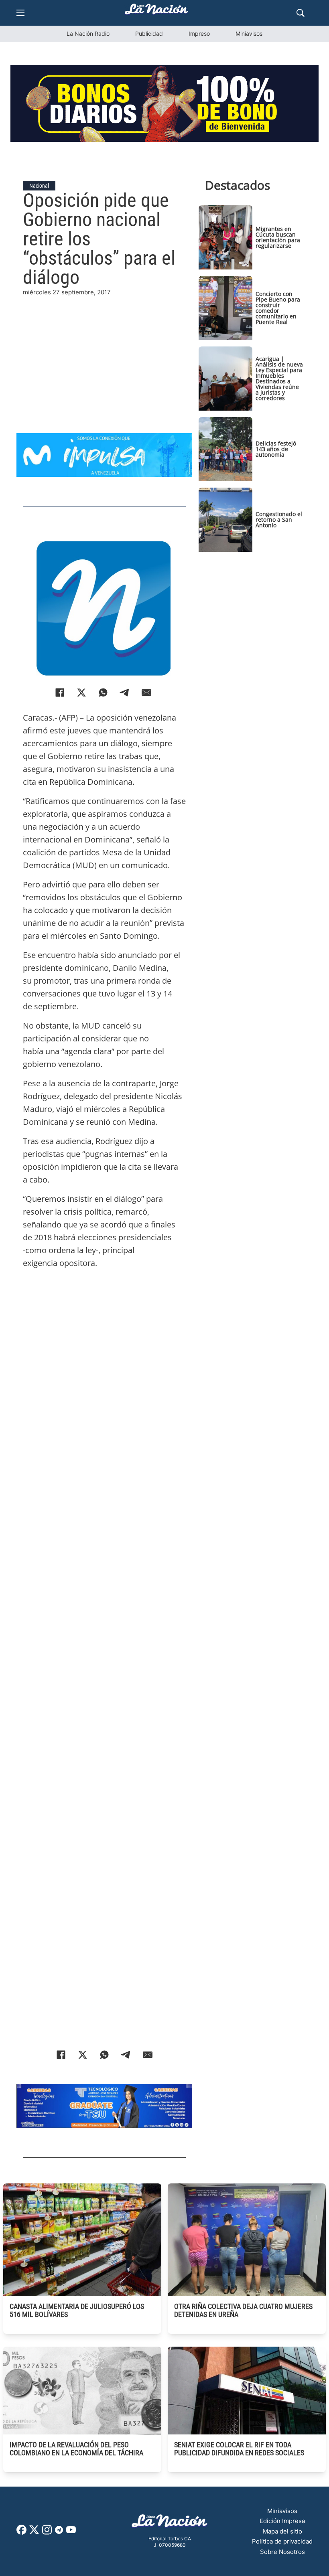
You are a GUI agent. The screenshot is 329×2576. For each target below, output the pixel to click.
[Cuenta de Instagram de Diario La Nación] (47, 2532)
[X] (81, 693)
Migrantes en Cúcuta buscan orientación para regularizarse (278, 237)
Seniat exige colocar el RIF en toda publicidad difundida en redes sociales (239, 2449)
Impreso (199, 33)
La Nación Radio (88, 33)
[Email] (146, 693)
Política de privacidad (282, 2541)
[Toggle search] (301, 13)
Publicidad (149, 33)
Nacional (39, 186)
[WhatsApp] (103, 693)
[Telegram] (125, 693)
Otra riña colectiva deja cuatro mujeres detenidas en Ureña (243, 2310)
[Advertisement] (104, 354)
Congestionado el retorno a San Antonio (279, 519)
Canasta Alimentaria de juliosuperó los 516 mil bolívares (77, 2310)
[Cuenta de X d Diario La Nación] (34, 2532)
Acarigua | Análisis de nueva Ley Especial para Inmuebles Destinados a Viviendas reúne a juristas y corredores (279, 378)
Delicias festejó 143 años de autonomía (276, 449)
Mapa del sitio (282, 2531)
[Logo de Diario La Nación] (170, 2523)
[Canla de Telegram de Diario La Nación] (59, 2532)
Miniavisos (249, 33)
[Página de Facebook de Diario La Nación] (21, 2532)
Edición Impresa (282, 2521)
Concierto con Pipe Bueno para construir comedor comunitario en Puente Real (278, 308)
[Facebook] (60, 693)
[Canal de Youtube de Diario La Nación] (71, 2532)
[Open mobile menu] (20, 13)
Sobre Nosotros (282, 2552)
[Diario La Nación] (156, 11)
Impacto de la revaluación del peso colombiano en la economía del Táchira (76, 2449)
